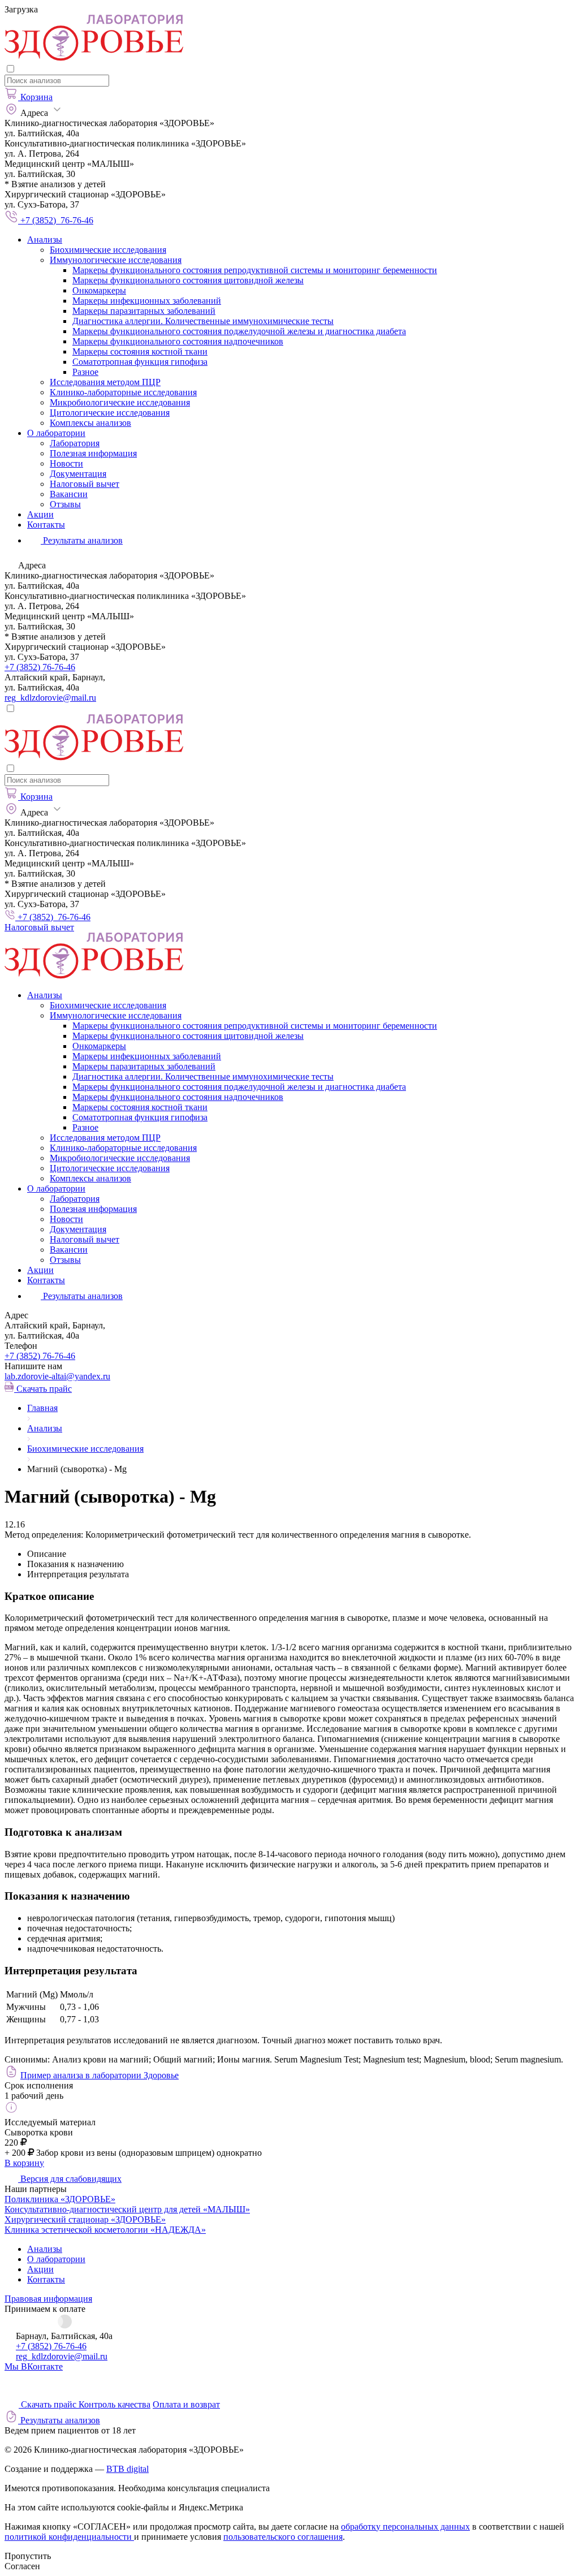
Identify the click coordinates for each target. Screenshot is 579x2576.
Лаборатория (75, 443)
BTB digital (128, 2469)
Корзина (36, 97)
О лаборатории (56, 433)
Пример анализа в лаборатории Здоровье (100, 2075)
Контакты (46, 525)
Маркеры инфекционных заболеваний (147, 301)
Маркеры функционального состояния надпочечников (178, 341)
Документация (78, 474)
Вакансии (69, 494)
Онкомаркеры (99, 290)
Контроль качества (114, 2404)
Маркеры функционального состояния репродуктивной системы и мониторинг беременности (255, 270)
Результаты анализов (82, 1296)
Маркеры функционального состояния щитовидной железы (188, 280)
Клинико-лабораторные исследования (123, 392)
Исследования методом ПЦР (105, 382)
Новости (66, 463)
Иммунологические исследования (116, 260)
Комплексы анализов (90, 423)
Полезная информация (93, 453)
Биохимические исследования (108, 250)
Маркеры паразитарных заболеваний (144, 311)
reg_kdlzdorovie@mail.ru (50, 698)
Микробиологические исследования (120, 402)
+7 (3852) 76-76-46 (40, 667)
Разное (85, 372)
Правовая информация (48, 2299)
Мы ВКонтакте (34, 2366)
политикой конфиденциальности (69, 2537)
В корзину (24, 2163)
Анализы (45, 240)
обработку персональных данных (405, 2527)
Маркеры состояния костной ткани (140, 351)
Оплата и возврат (186, 2404)
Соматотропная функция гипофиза (140, 362)
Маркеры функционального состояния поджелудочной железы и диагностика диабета (239, 331)
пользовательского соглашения (283, 2537)
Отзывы (65, 504)
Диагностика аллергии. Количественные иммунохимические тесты (203, 321)
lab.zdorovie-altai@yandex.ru (57, 1376)
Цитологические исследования (110, 413)
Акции (40, 514)
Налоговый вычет (85, 484)
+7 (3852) (40, 1356)
